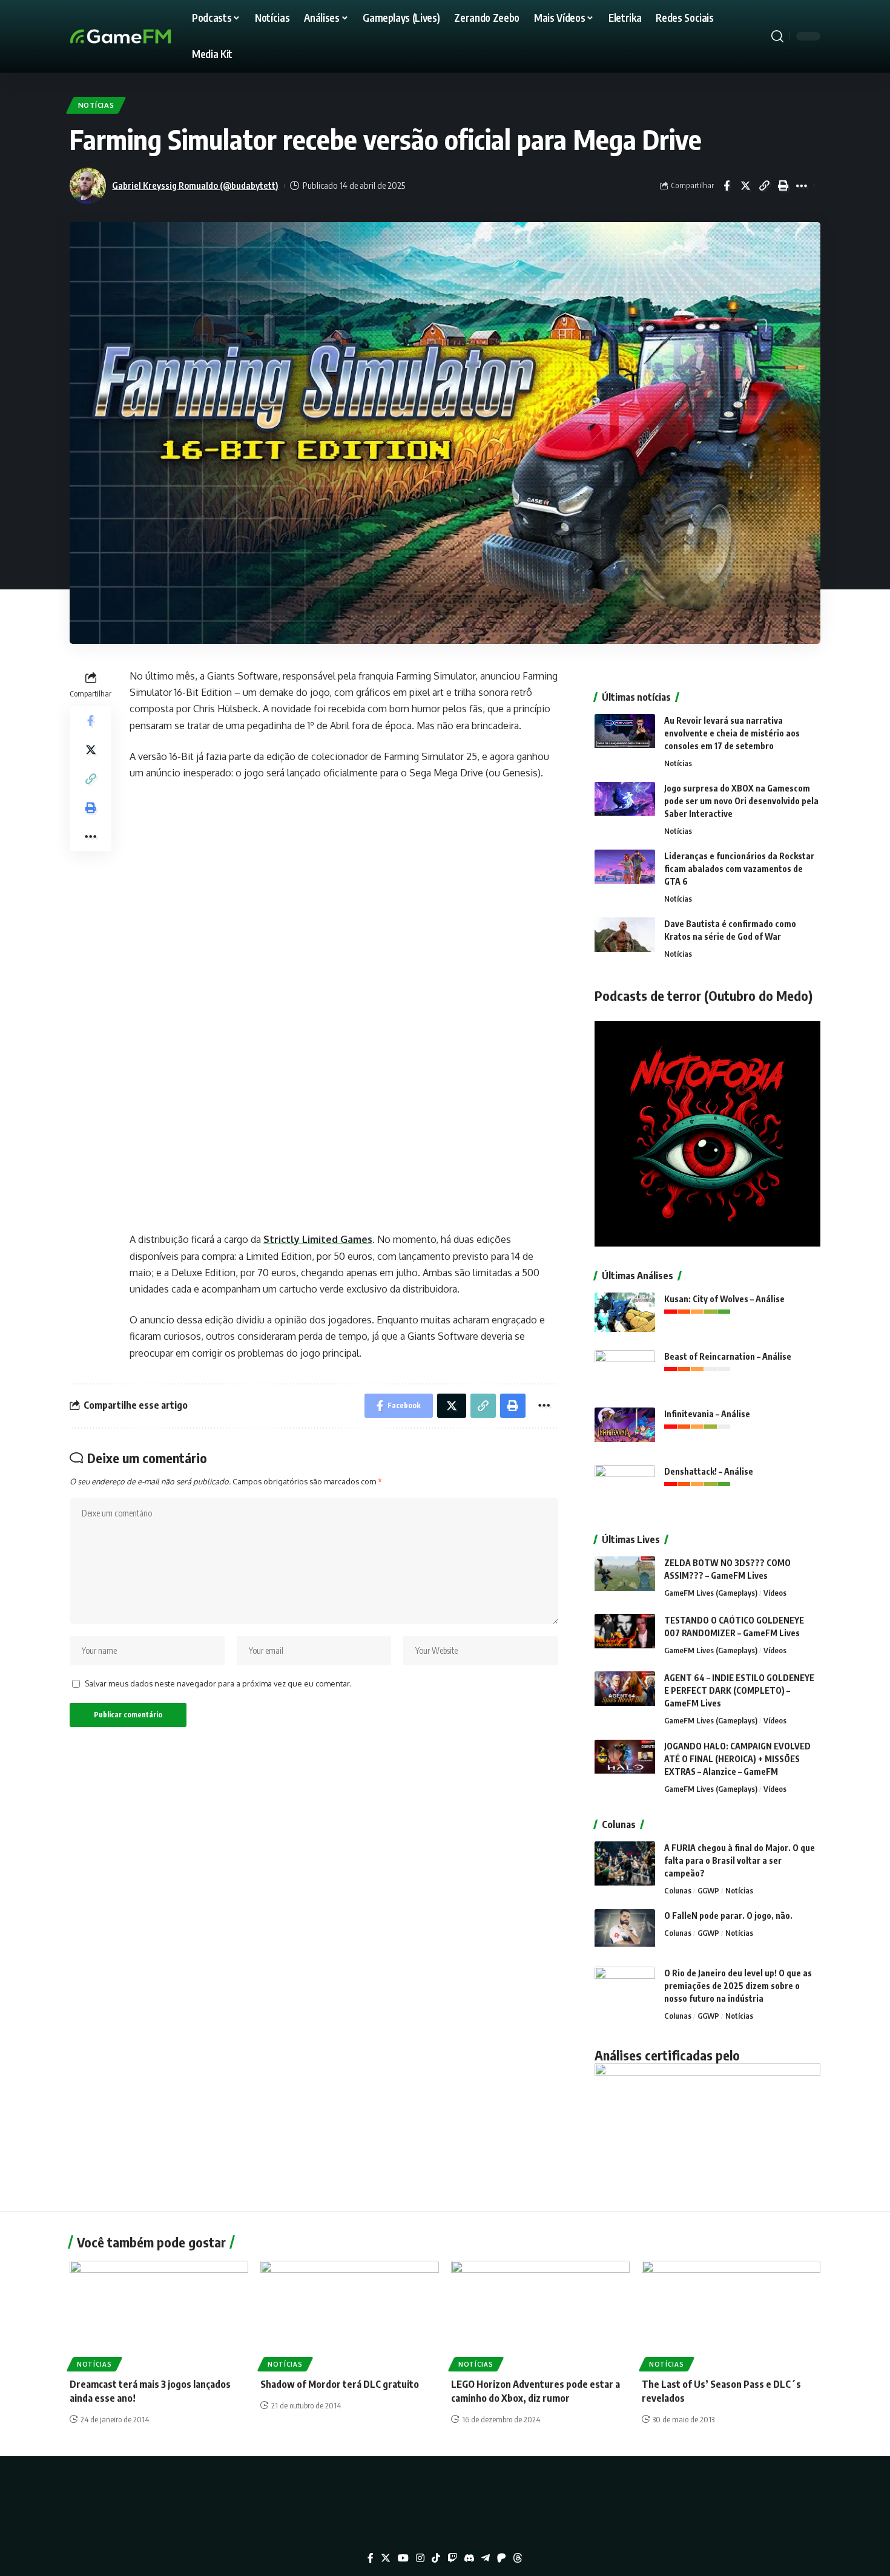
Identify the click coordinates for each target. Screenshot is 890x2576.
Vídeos (775, 1593)
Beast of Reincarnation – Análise (728, 1356)
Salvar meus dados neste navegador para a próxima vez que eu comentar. (218, 1683)
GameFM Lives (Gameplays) (711, 1593)
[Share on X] (745, 186)
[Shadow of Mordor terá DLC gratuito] (350, 2314)
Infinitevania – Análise (707, 1414)
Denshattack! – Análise (709, 1471)
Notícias (96, 105)
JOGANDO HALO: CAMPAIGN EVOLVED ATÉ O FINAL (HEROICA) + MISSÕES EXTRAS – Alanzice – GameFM (737, 1759)
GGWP (708, 1890)
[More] (802, 186)
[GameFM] (142, 36)
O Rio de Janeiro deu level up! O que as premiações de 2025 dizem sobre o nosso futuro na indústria (738, 1986)
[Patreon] (501, 2558)
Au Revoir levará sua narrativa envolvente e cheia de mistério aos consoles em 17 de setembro (732, 733)
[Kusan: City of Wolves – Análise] (625, 1315)
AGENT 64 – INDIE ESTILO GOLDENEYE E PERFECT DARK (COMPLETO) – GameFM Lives (739, 1690)
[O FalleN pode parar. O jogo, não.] (625, 1932)
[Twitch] (452, 2558)
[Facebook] (371, 2558)
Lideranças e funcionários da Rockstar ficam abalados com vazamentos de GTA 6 (739, 869)
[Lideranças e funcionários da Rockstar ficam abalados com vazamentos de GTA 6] (625, 872)
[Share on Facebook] (727, 186)
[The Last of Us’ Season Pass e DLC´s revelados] (731, 2314)
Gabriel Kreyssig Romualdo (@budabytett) (195, 185)
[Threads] (518, 2558)
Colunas (678, 1890)
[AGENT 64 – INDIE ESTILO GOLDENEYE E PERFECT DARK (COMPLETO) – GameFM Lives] (625, 1694)
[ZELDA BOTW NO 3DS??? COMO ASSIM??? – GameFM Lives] (625, 1579)
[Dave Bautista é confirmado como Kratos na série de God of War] (625, 940)
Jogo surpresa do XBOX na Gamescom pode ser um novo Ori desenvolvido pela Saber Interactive (741, 801)
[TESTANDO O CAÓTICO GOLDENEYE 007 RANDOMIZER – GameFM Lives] (625, 1637)
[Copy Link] (764, 186)
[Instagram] (420, 2558)
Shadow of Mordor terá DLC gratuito (340, 2384)
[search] (777, 36)
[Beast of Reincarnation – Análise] (625, 1373)
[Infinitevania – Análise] (625, 1430)
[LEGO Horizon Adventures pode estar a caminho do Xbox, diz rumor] (540, 2314)
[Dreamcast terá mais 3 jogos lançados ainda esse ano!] (159, 2314)
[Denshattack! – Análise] (625, 1488)
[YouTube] (403, 2558)
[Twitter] (386, 2558)
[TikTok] (436, 2558)
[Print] (783, 186)
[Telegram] (486, 2558)
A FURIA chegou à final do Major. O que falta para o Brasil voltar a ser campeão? (740, 1860)
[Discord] (469, 2558)
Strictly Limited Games (318, 1239)
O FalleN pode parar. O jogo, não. (728, 1916)
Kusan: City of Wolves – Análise (724, 1299)
